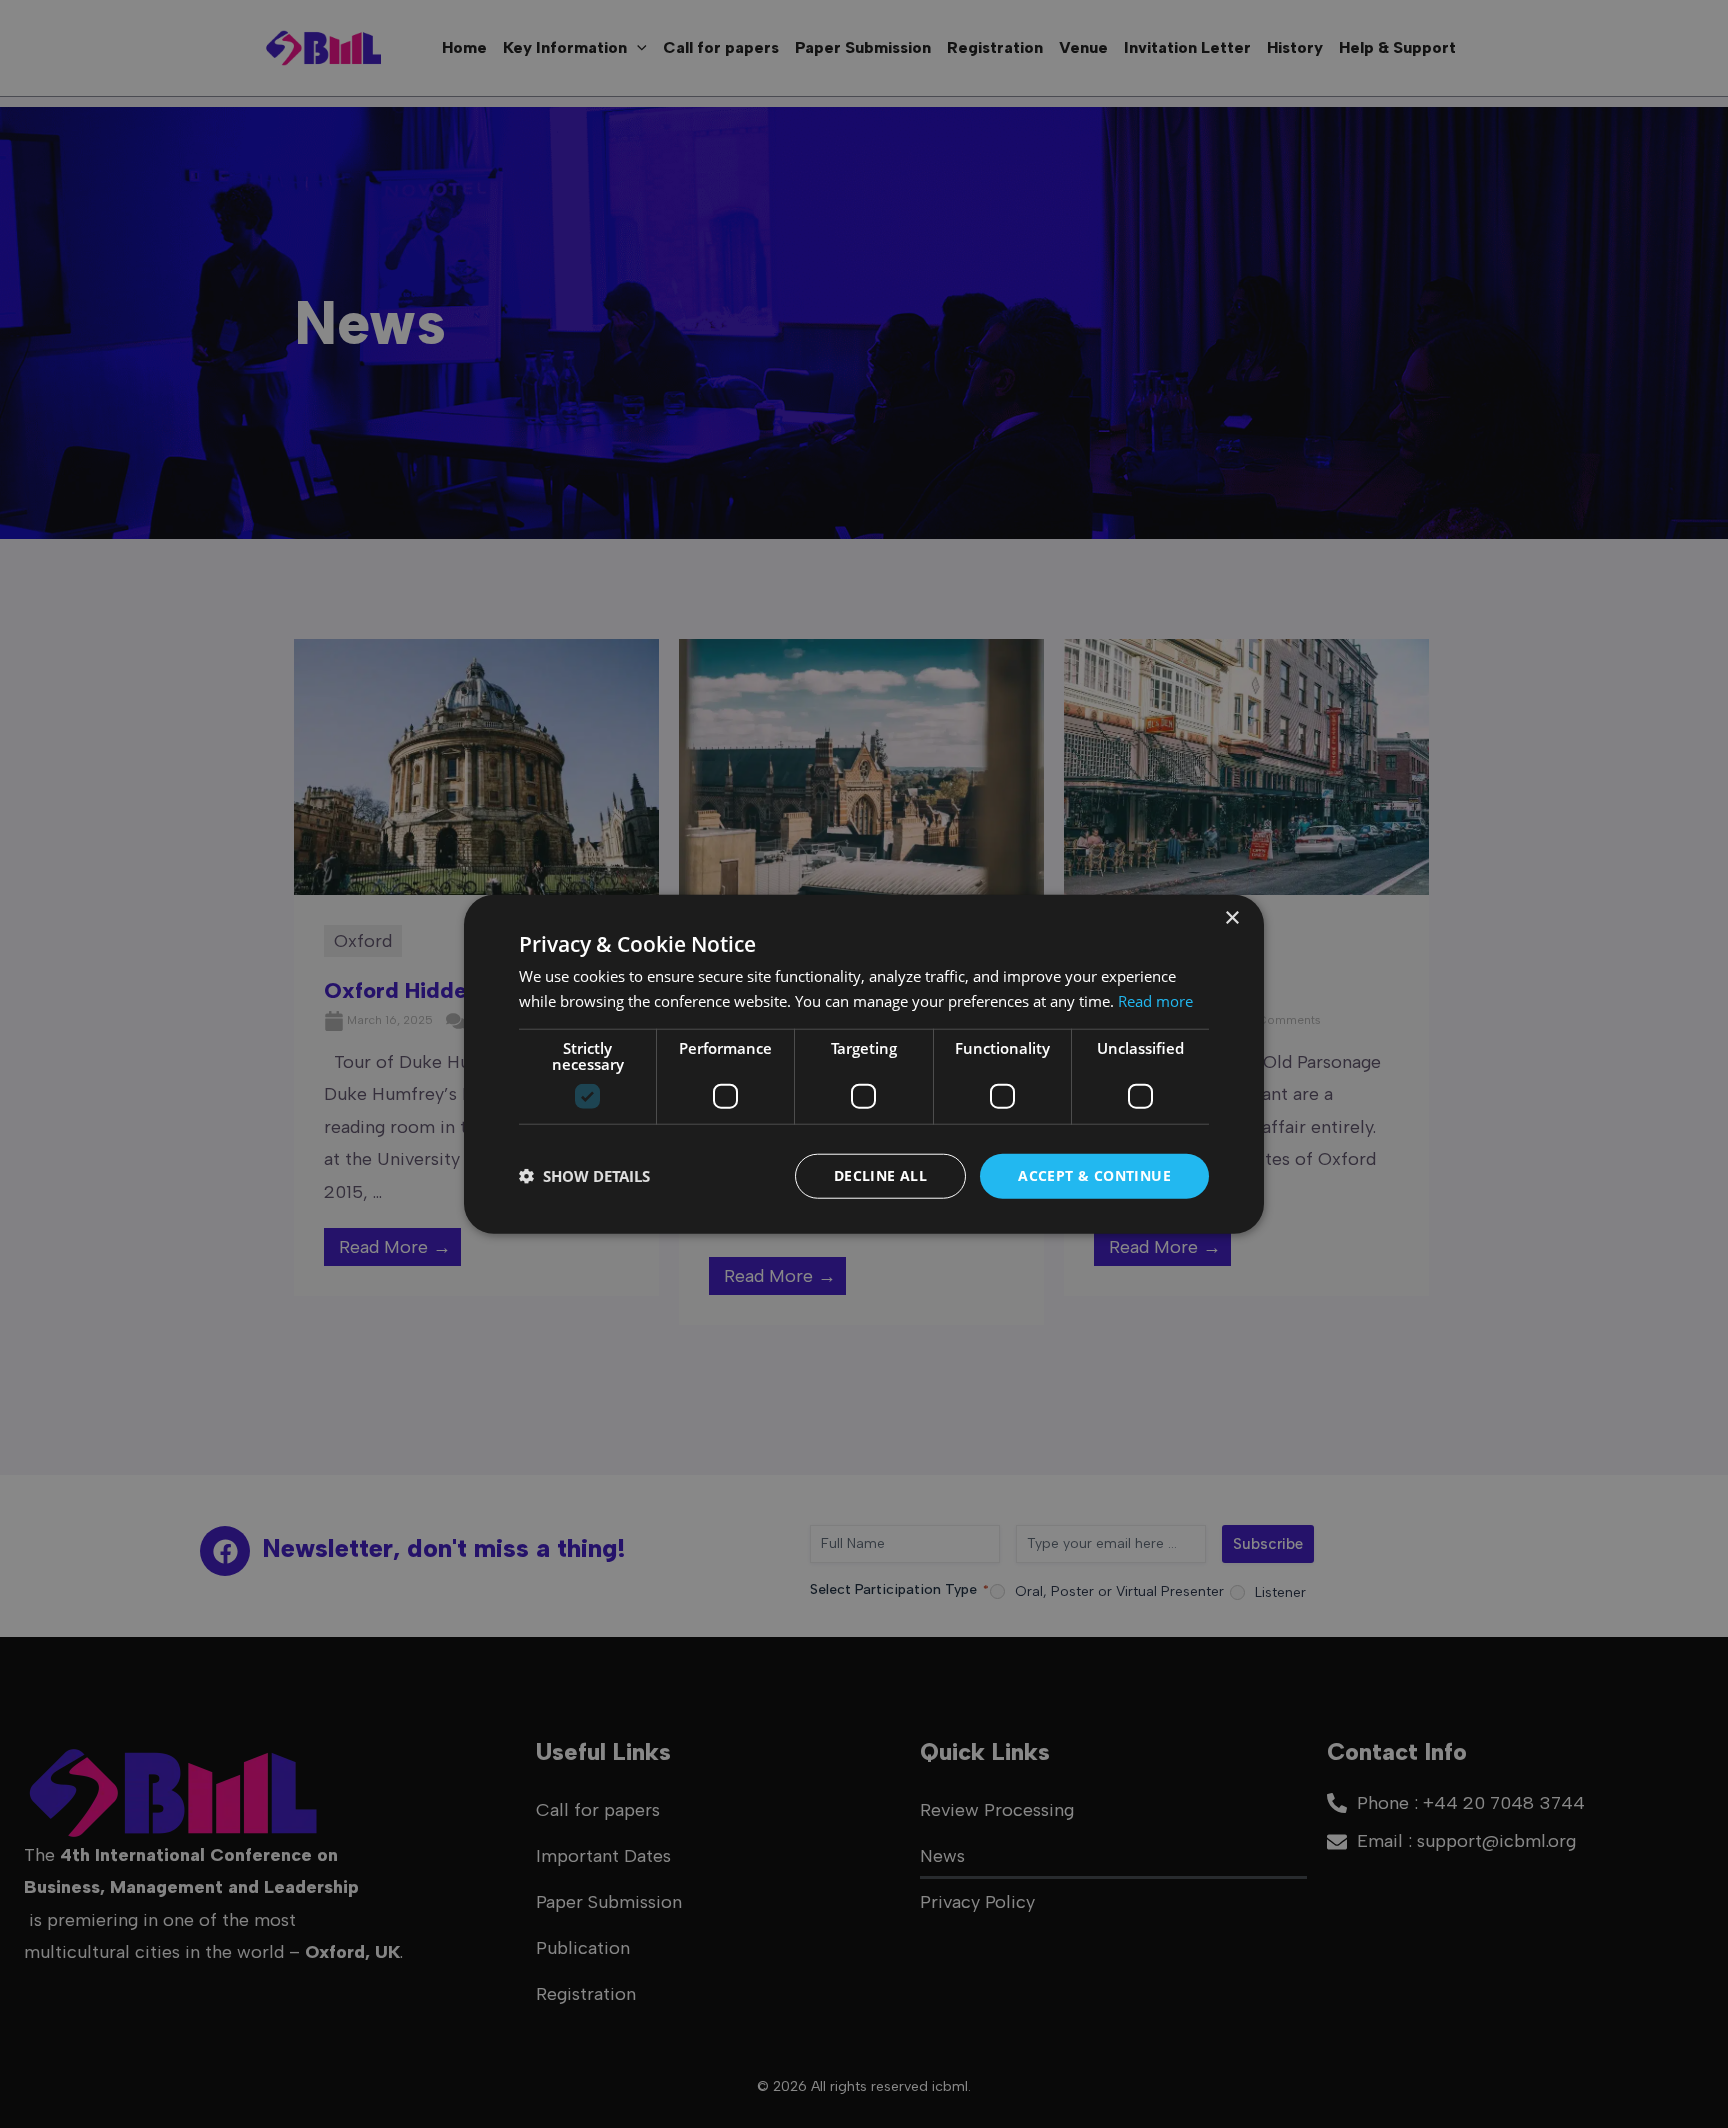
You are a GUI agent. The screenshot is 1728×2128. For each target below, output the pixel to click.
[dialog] (864, 1064)
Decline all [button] (880, 1175)
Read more (1155, 1001)
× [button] (1231, 918)
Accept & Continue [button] (1094, 1175)
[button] (584, 1176)
